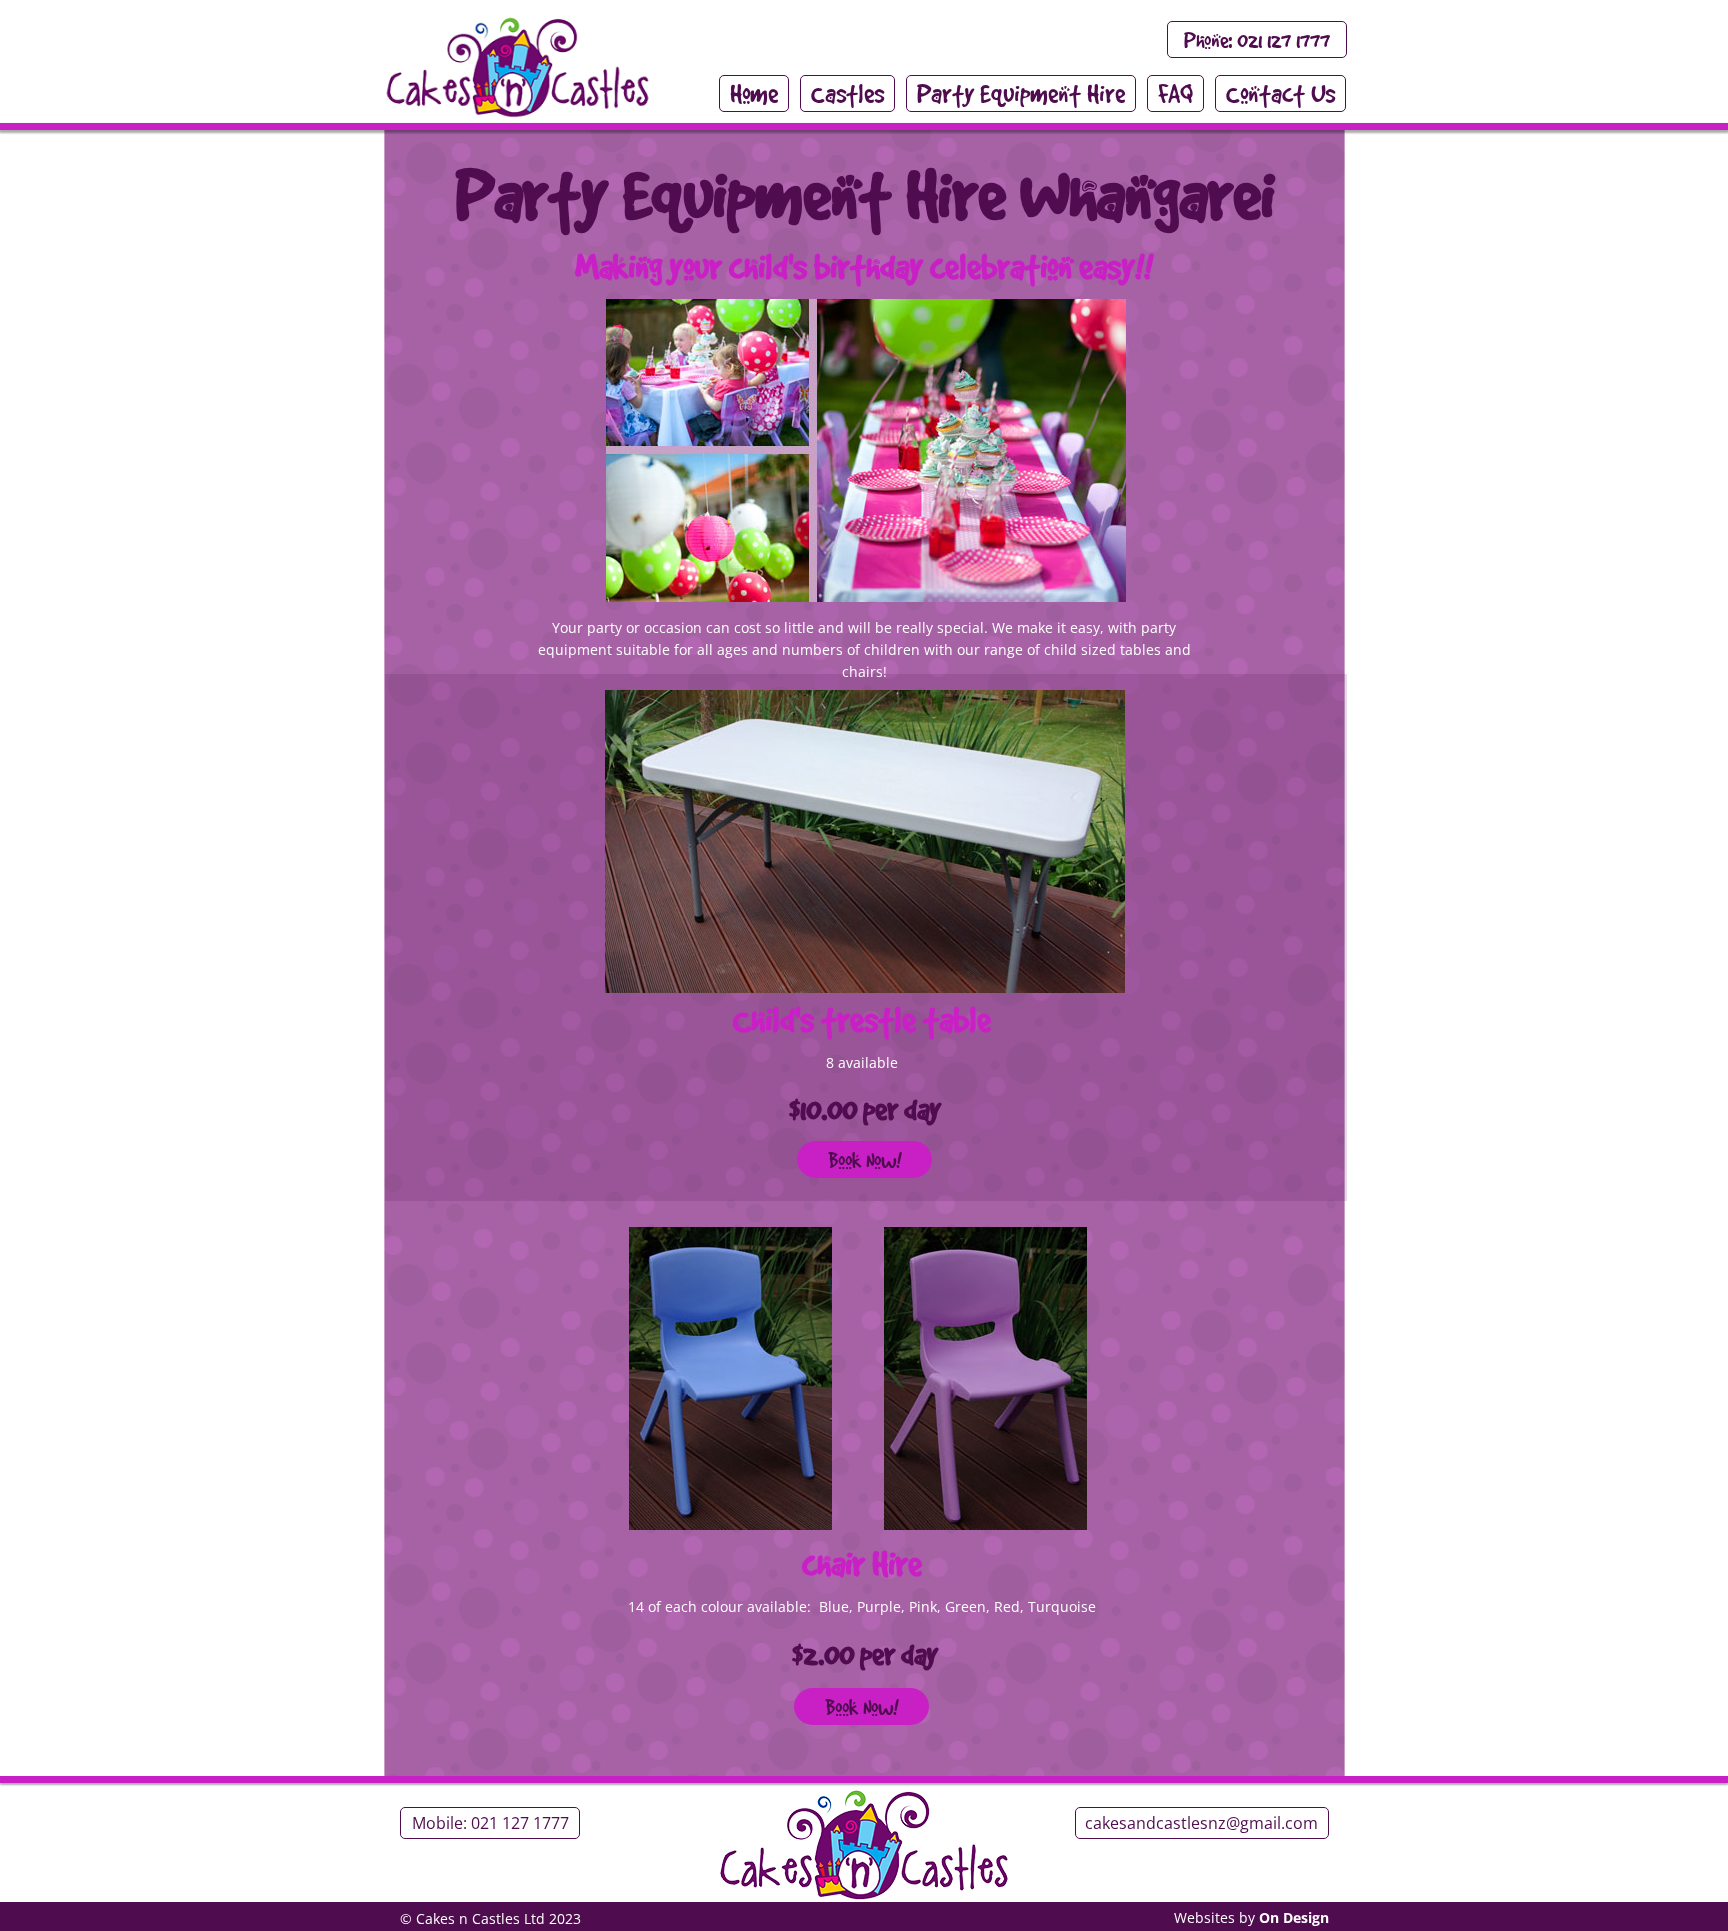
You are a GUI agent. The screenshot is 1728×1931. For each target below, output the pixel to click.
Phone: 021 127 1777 (1257, 40)
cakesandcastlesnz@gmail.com (1201, 1823)
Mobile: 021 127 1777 (490, 1823)
